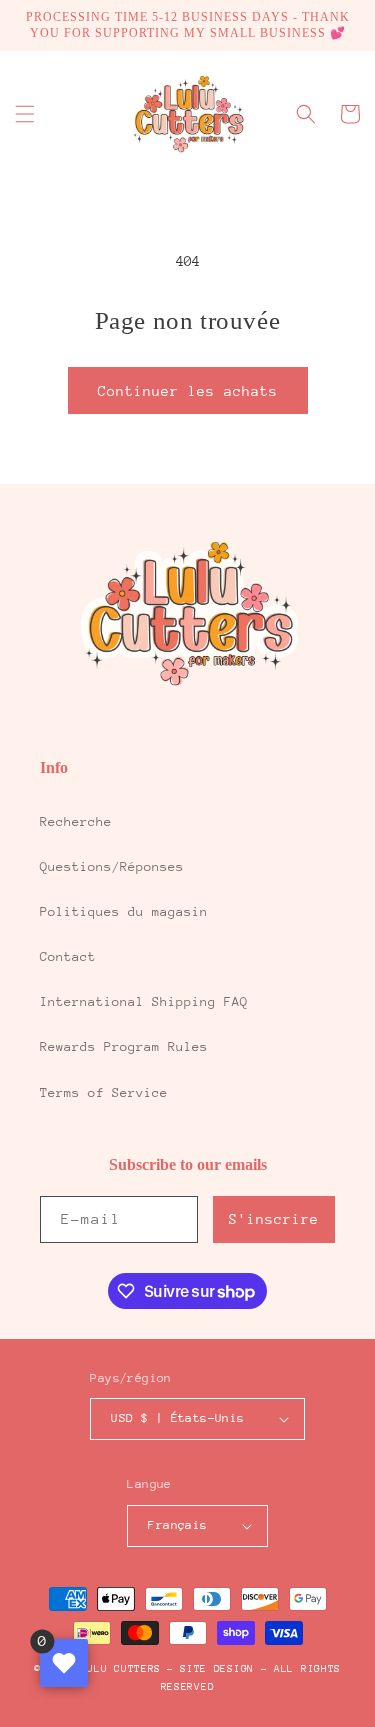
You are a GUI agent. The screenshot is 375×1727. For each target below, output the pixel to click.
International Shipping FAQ (144, 1001)
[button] (25, 114)
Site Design (217, 1669)
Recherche (76, 821)
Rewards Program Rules (124, 1046)
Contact (68, 956)
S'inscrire (274, 1219)
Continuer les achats (188, 391)
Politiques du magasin (124, 911)
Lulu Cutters (121, 1669)
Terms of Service (104, 1092)
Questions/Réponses (112, 866)
